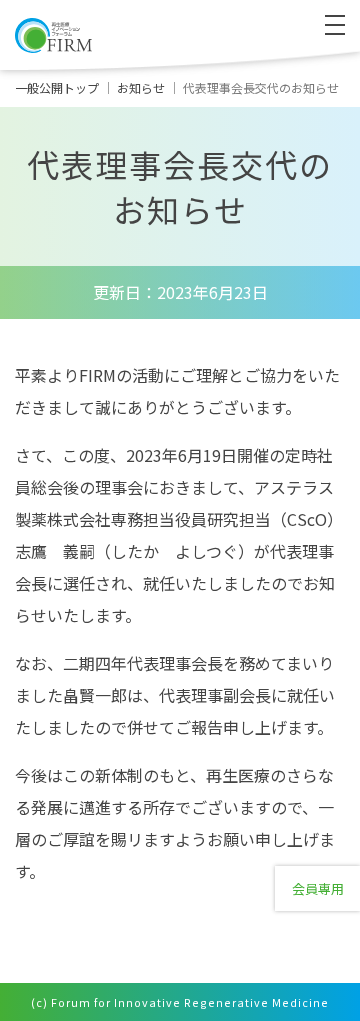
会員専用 (318, 888)
